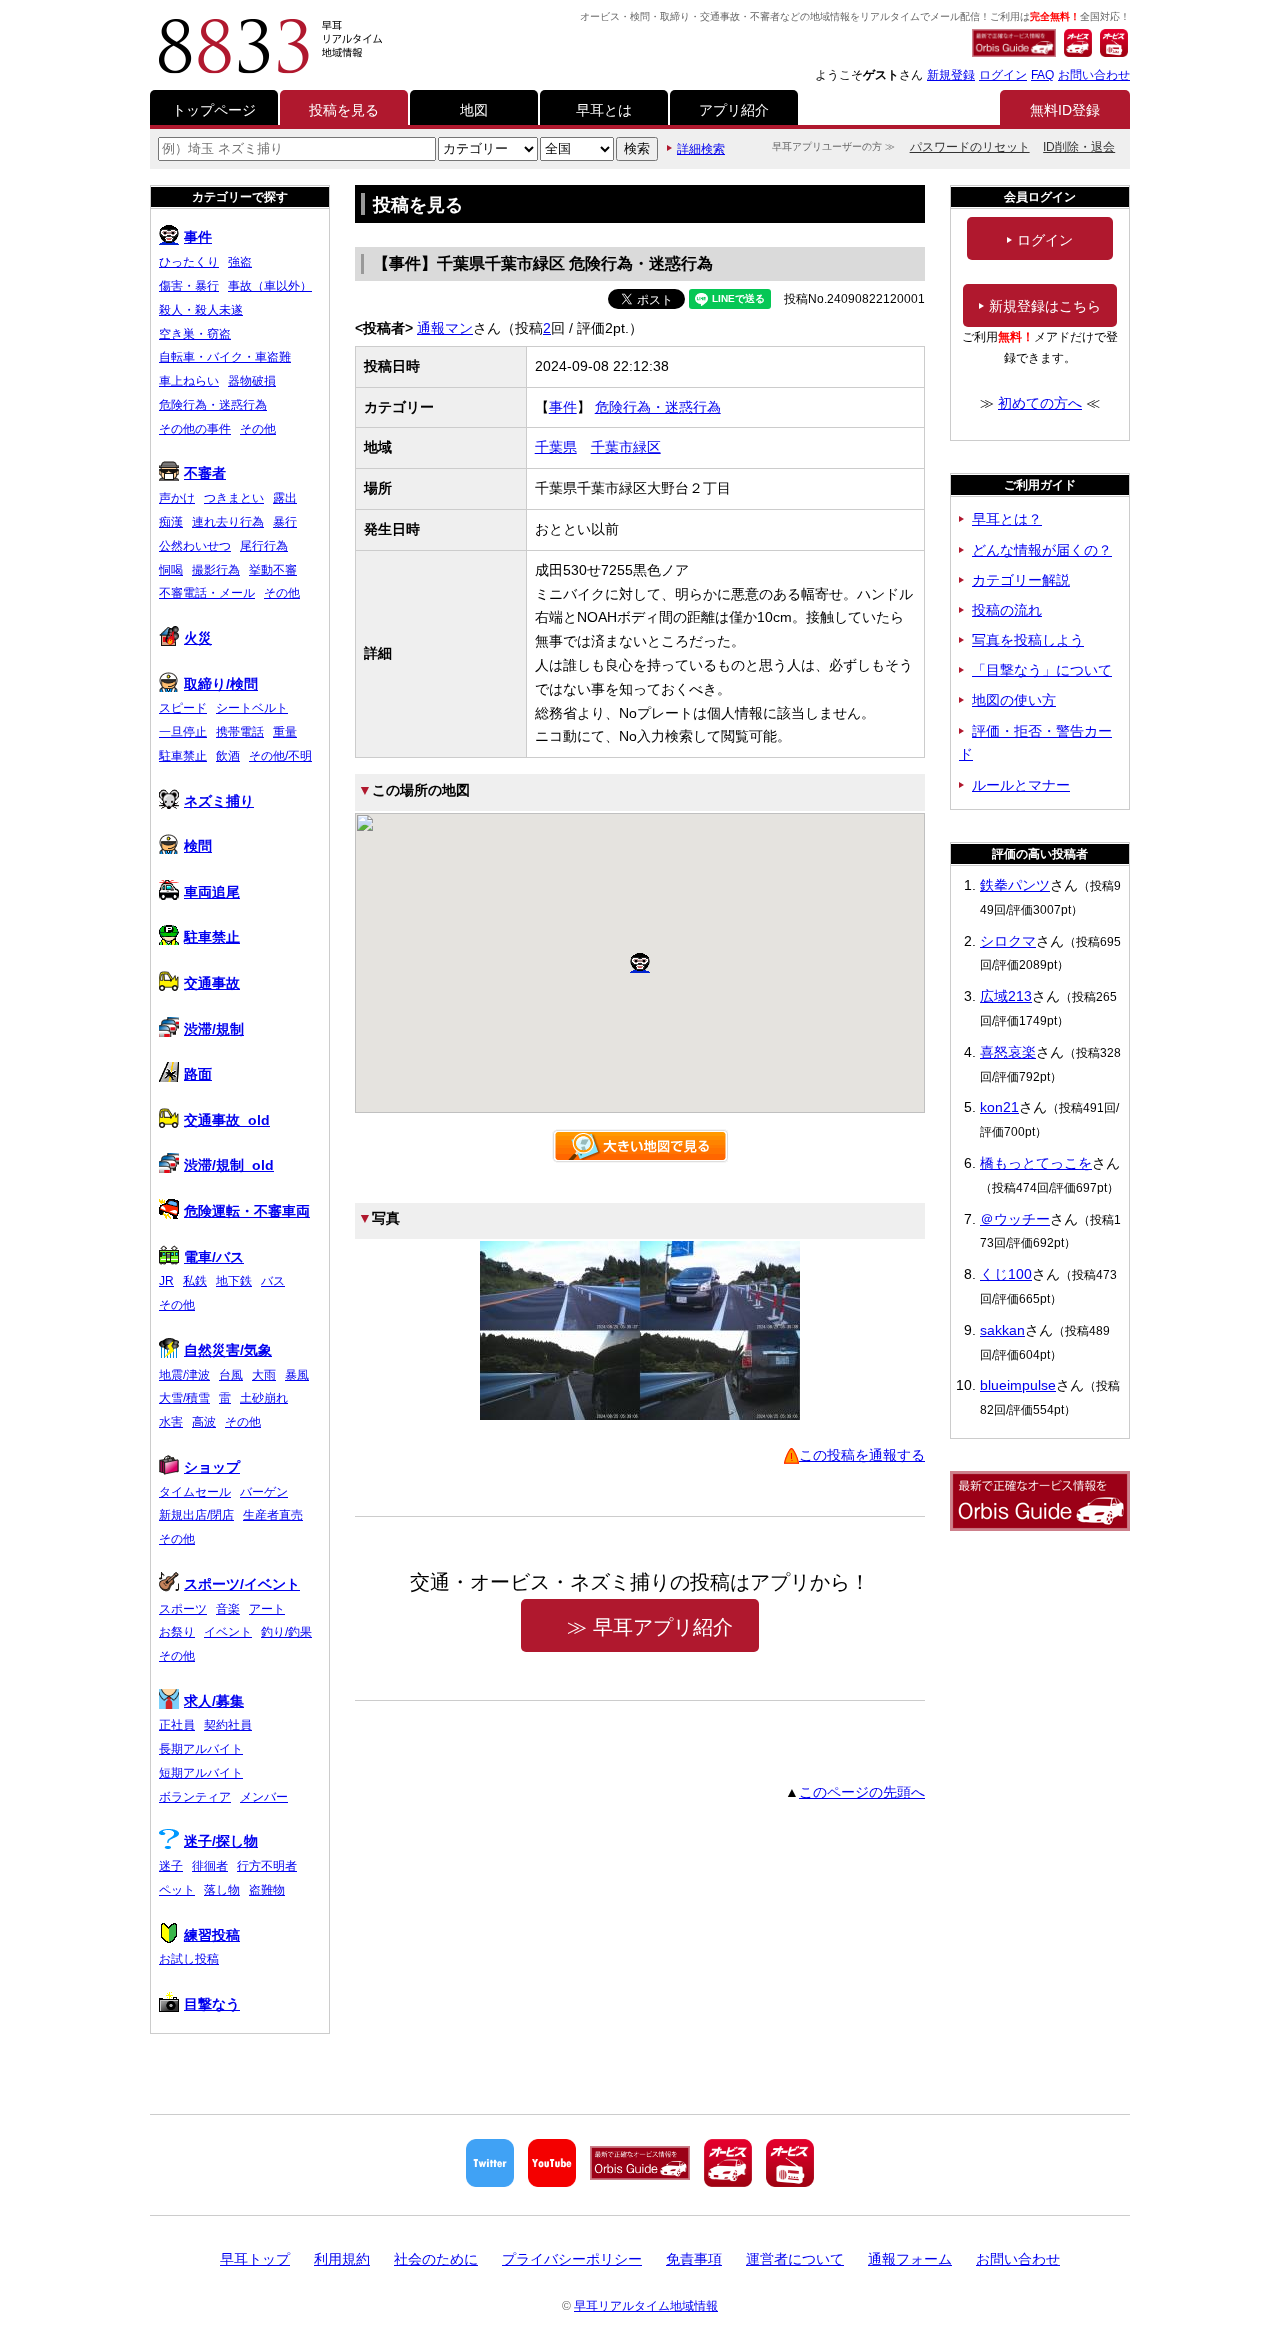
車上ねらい (189, 381)
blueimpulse (1018, 1385)
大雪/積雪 (184, 1398)
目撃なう (212, 2004)
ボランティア (195, 1797)
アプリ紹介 (734, 110)
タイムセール (195, 1492)
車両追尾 (212, 892)
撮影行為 (216, 570)
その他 (258, 429)
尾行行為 (264, 546)
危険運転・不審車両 (247, 1211)
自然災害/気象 (228, 1350)
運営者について (795, 2259)
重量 (285, 732)
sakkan (1002, 1330)
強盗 (240, 262)
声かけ (177, 498)
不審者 (205, 473)
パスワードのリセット (970, 147)
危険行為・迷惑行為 (658, 407)
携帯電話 (240, 732)
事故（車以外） (270, 286)
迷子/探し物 (221, 1841)
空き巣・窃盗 (195, 334)
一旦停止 (183, 732)
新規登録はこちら (1045, 306)
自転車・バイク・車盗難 (225, 357)
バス (273, 1281)
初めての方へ (1040, 403)
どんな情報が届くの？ (1042, 550)
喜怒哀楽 (1008, 1052)
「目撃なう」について (1042, 670)
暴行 (285, 522)
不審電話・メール (207, 593)
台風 (231, 1375)
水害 (171, 1422)
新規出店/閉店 (196, 1515)
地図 (474, 110)
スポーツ (183, 1609)
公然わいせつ (195, 546)
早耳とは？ (1007, 519)
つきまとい (234, 498)
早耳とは (604, 110)
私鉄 (195, 1281)
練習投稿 (212, 1935)
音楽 (228, 1609)
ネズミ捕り (219, 801)
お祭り (177, 1632)
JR (166, 1281)
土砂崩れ (264, 1398)
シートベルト (252, 708)
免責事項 (694, 2259)
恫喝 (171, 570)
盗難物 (267, 1890)
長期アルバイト (201, 1749)
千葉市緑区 (626, 447)
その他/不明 (280, 756)
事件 (563, 407)
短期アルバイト (201, 1773)
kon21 (999, 1107)
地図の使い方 (1014, 700)
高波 (204, 1422)
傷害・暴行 (189, 286)
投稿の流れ (1007, 610)
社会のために (436, 2259)
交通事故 (212, 983)
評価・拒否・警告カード (1035, 743)
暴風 (297, 1375)
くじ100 (1006, 1274)
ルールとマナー (1021, 785)
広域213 (1006, 996)
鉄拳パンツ (1015, 885)
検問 (198, 846)
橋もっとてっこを (1036, 1163)
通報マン (445, 328)
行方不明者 (267, 1866)
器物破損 (252, 381)
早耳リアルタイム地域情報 (646, 2306)
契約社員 (228, 1725)
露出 (285, 498)
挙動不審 (273, 570)
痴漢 (171, 522)
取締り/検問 (221, 684)
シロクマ (1008, 941)
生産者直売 (273, 1515)
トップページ (214, 110)
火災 (198, 638)
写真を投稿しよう (1028, 640)
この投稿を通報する (862, 1455)
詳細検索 (701, 149)
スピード (183, 708)
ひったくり (189, 262)
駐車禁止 (183, 756)
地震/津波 (184, 1375)
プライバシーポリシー (572, 2259)
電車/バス (214, 1257)
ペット (177, 1890)
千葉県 (556, 447)
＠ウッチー (1015, 1219)
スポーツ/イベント (242, 1584)
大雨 (264, 1375)
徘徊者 (210, 1866)
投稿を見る (344, 110)
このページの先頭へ (862, 1792)
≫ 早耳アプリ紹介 (650, 1627)
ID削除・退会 (1079, 147)
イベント (228, 1632)
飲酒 (228, 756)
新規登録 (951, 75)
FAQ (1042, 75)
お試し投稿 (189, 1959)
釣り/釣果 (286, 1632)
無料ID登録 (1065, 110)
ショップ (212, 1467)
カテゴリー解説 (1021, 580)
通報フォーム (910, 2259)
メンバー (264, 1797)
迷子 (171, 1866)
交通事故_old (227, 1120)
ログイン (1003, 75)
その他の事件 (195, 429)
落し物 (222, 1890)
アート (267, 1609)
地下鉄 (234, 1281)
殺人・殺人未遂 (201, 310)
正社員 (177, 1725)
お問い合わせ (1094, 75)
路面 (198, 1074)
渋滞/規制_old (229, 1165)
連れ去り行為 (228, 522)
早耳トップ (255, 2259)
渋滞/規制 (214, 1029)
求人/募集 (214, 1701)
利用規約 (342, 2259)
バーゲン (264, 1492)
